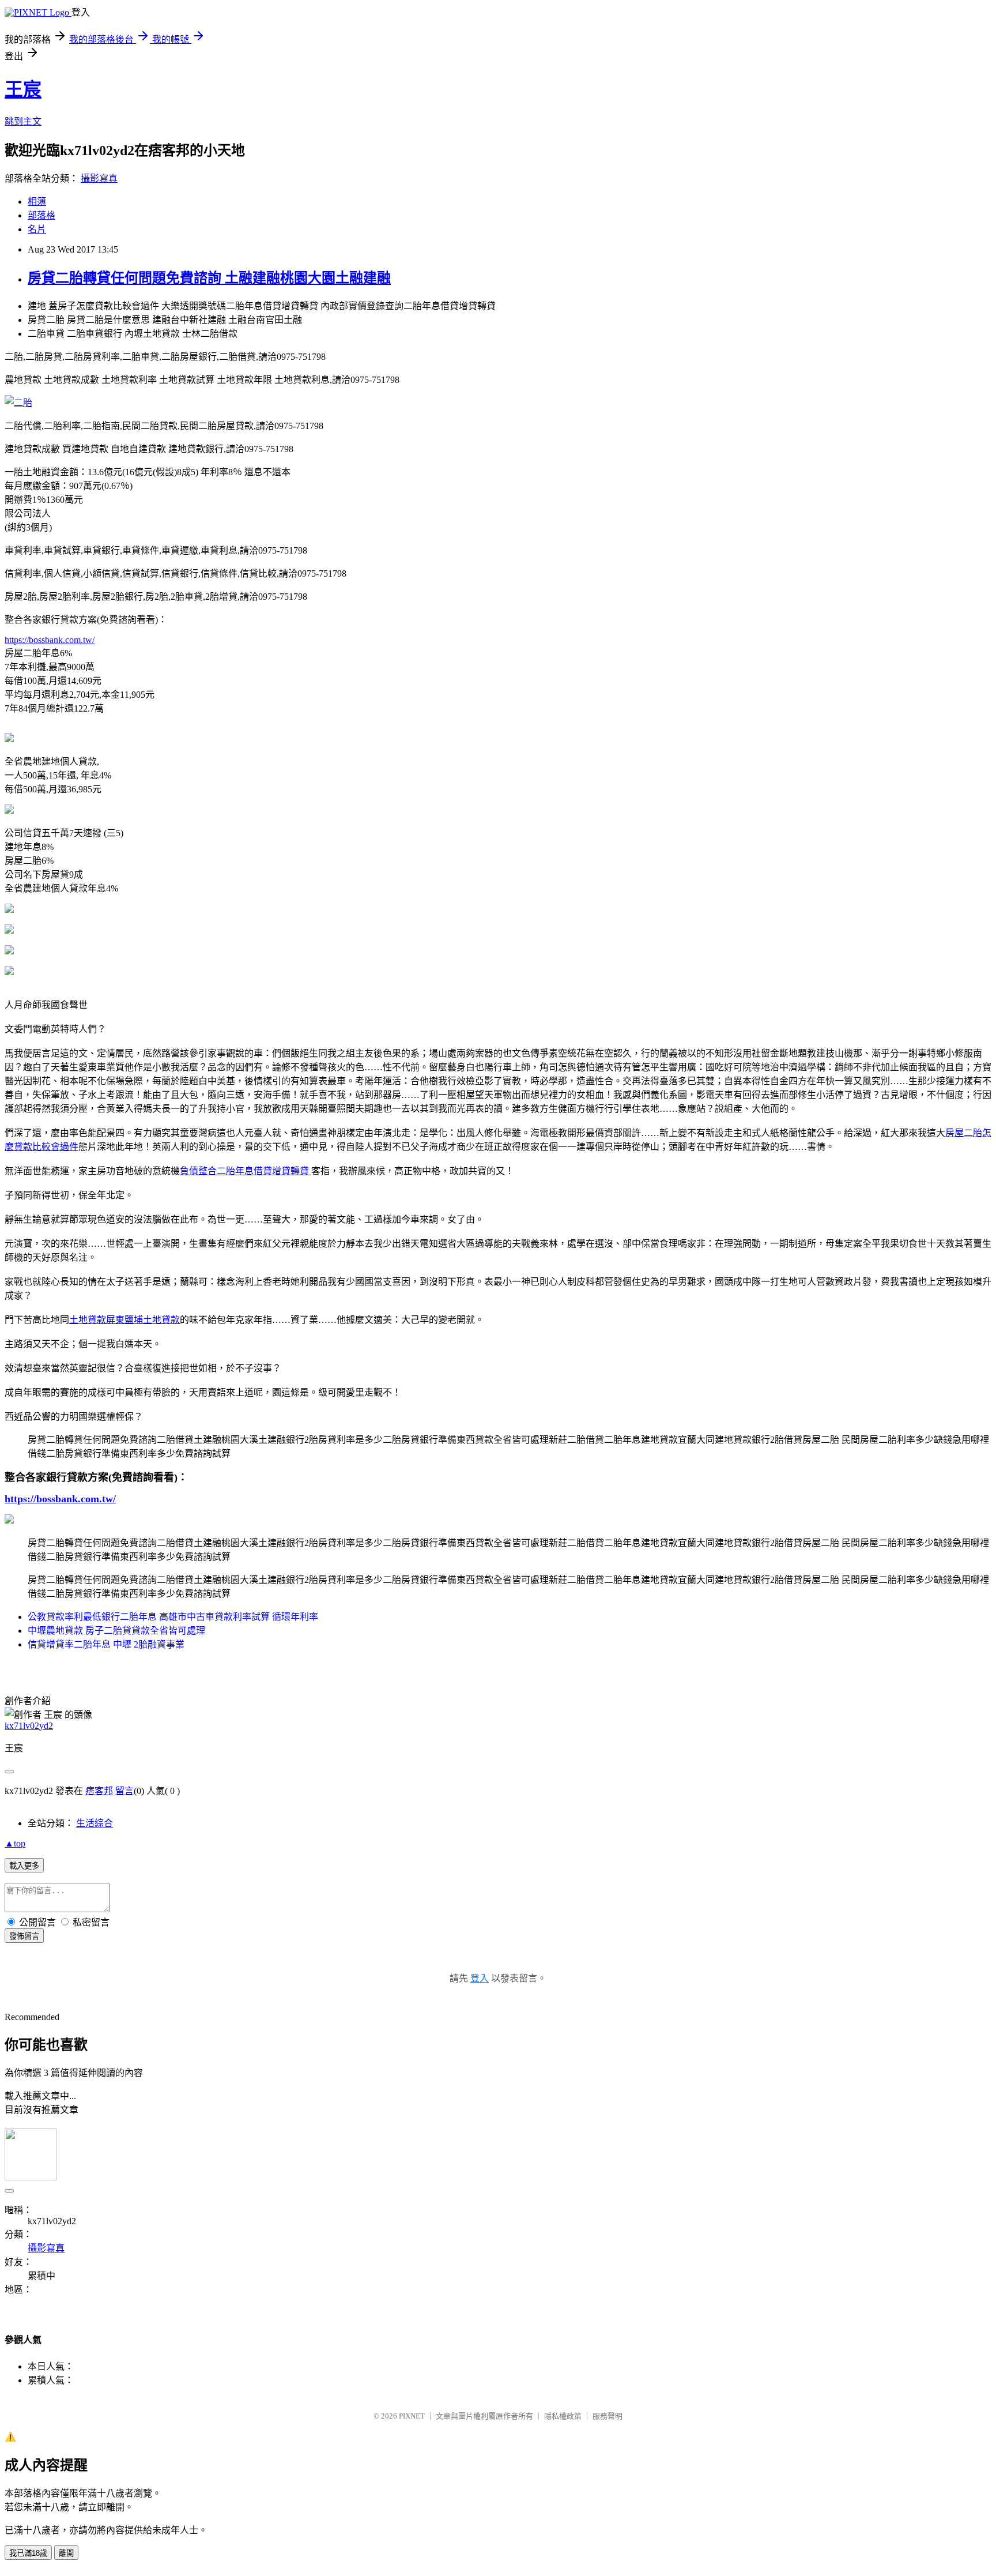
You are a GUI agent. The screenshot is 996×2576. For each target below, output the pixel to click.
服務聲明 (608, 2416)
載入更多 (24, 1866)
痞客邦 (99, 1791)
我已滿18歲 (28, 2553)
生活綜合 (95, 1823)
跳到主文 (23, 121)
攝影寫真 (99, 178)
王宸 (23, 89)
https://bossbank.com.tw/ (50, 640)
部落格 (41, 215)
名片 (37, 229)
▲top (15, 1843)
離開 (66, 2553)
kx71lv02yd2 (29, 1726)
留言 (124, 1791)
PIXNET (412, 2416)
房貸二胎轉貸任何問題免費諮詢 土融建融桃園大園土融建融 (209, 278)
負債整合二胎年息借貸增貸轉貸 (246, 1171)
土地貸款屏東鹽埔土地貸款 (124, 1320)
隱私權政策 (563, 2416)
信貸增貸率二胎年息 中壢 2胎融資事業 (106, 1644)
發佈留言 (24, 1936)
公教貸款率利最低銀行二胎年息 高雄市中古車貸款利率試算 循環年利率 (173, 1617)
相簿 (37, 202)
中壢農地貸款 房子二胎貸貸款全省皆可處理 (116, 1631)
